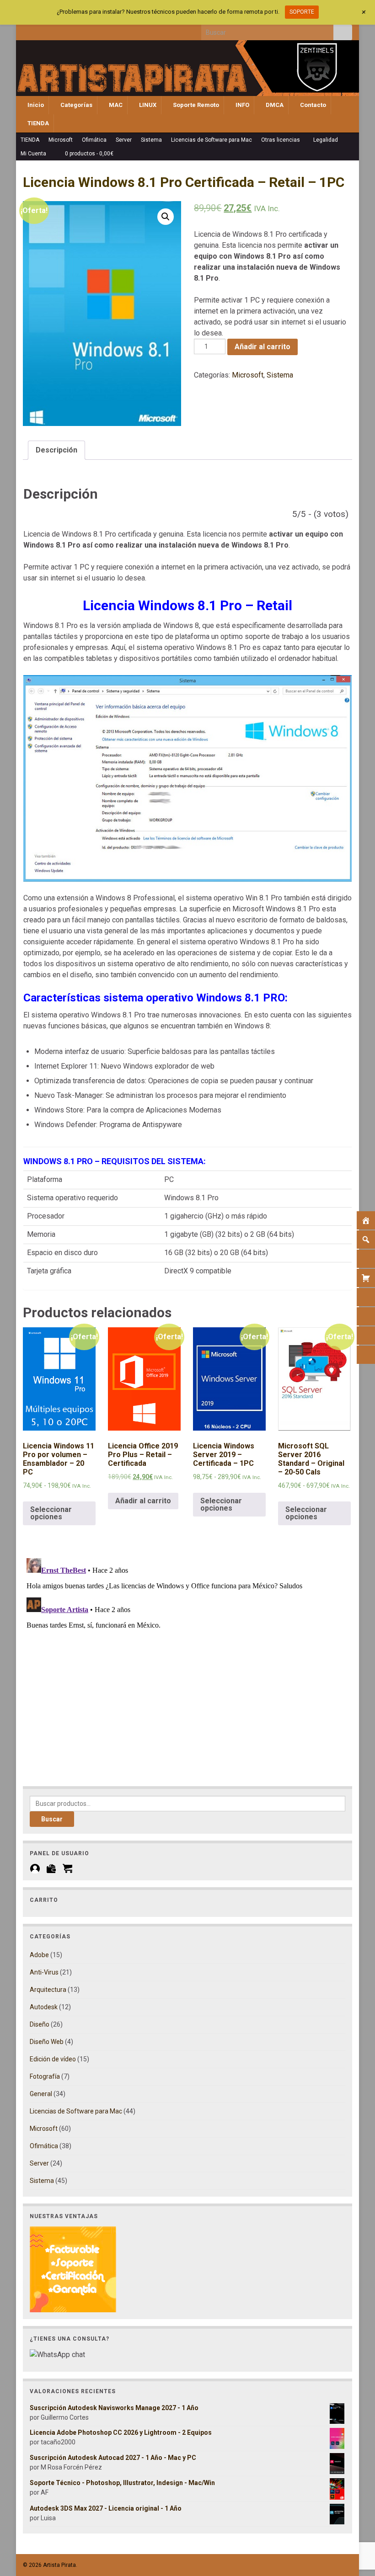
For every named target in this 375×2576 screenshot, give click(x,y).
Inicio (35, 105)
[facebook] (27, 30)
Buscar (52, 1819)
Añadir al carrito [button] (143, 1501)
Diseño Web (47, 2042)
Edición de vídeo (53, 2059)
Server (124, 140)
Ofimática (94, 140)
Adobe (39, 1955)
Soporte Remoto (195, 105)
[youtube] (72, 30)
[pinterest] (103, 30)
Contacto (312, 105)
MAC (115, 105)
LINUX (147, 105)
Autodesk (44, 2007)
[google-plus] (88, 30)
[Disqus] (187, 1669)
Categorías (76, 105)
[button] (166, 217)
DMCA (274, 105)
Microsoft (61, 140)
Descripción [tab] (56, 450)
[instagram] (57, 30)
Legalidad (326, 140)
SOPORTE (302, 12)
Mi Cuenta (34, 154)
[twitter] (42, 30)
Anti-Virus (44, 1972)
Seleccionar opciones (51, 1513)
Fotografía (45, 2076)
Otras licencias (281, 140)
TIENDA (37, 123)
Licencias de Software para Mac (212, 140)
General (41, 2094)
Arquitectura (48, 1990)
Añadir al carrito (262, 347)
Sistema (151, 140)
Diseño (40, 2024)
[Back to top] (354, 2522)
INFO (242, 105)
